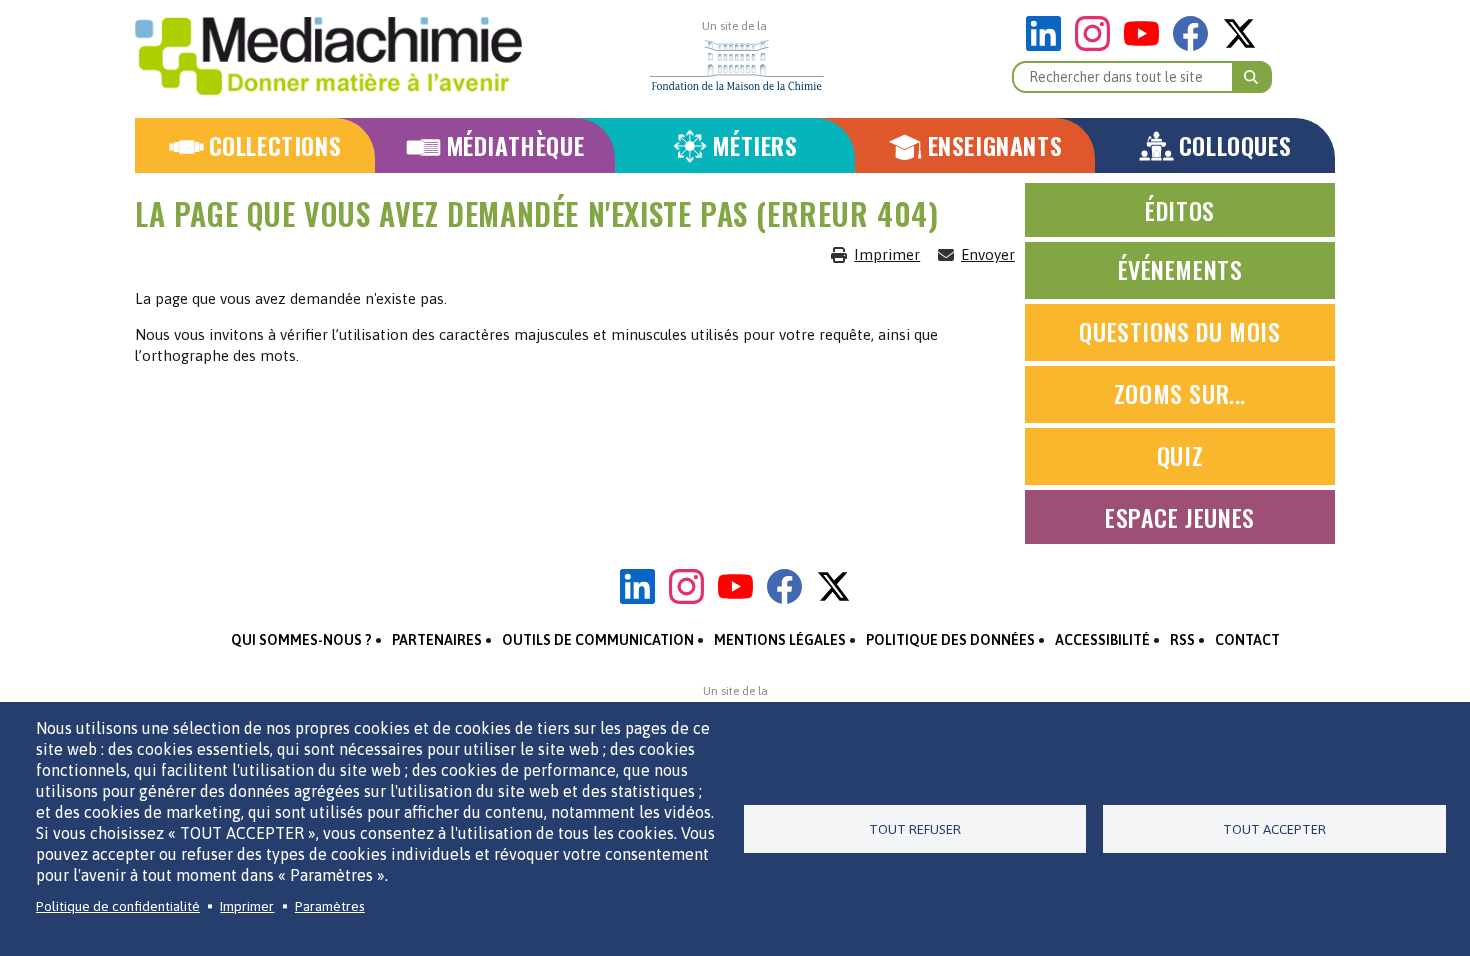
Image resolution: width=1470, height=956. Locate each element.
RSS (1182, 640)
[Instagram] (1097, 45)
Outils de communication (598, 640)
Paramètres (330, 906)
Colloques (1235, 145)
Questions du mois (1179, 331)
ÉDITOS (1180, 210)
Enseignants (995, 145)
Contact (1247, 640)
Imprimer (887, 254)
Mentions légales (780, 640)
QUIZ (1180, 455)
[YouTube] (1146, 45)
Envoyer (988, 254)
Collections (275, 145)
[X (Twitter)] (1239, 45)
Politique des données (950, 640)
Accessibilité (1102, 640)
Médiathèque (515, 145)
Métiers (754, 145)
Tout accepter (1274, 829)
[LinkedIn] (1048, 45)
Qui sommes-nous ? (301, 640)
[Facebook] (1195, 45)
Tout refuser (915, 829)
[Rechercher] (1252, 77)
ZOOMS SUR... (1180, 393)
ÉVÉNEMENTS (1180, 269)
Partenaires (437, 640)
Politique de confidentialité (118, 906)
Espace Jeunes (1180, 517)
